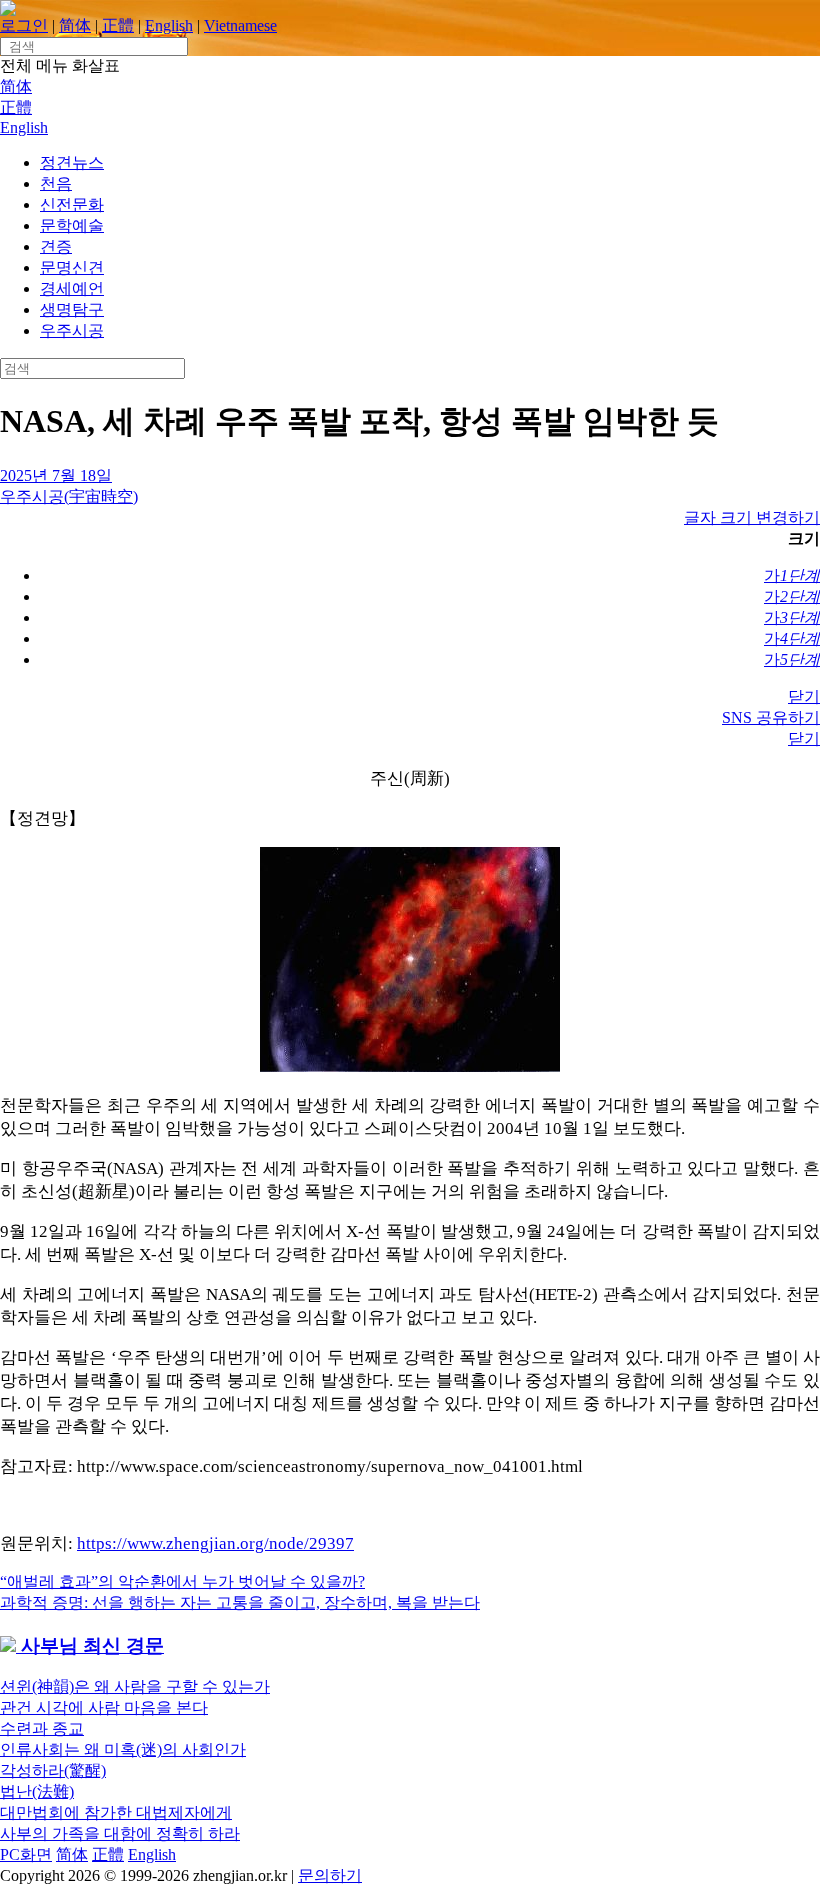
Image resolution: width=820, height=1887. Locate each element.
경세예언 (72, 288)
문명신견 (72, 267)
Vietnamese (240, 25)
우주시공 (72, 330)
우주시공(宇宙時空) (69, 496)
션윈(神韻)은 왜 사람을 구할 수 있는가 (135, 1686)
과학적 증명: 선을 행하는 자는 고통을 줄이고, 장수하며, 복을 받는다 (240, 1602)
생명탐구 (72, 309)
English (169, 25)
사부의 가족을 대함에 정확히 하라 (120, 1833)
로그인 (24, 25)
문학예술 (72, 225)
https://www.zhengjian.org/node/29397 (215, 1543)
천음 (56, 183)
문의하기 (330, 1875)
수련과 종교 (42, 1728)
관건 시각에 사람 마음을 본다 (104, 1707)
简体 (75, 25)
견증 (56, 246)
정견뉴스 (72, 162)
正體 (118, 25)
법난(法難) (37, 1791)
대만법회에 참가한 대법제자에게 (116, 1812)
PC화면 (26, 1854)
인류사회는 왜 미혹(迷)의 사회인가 (123, 1749)
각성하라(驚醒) (53, 1770)
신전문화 (72, 204)
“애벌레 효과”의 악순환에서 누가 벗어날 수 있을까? (182, 1581)
